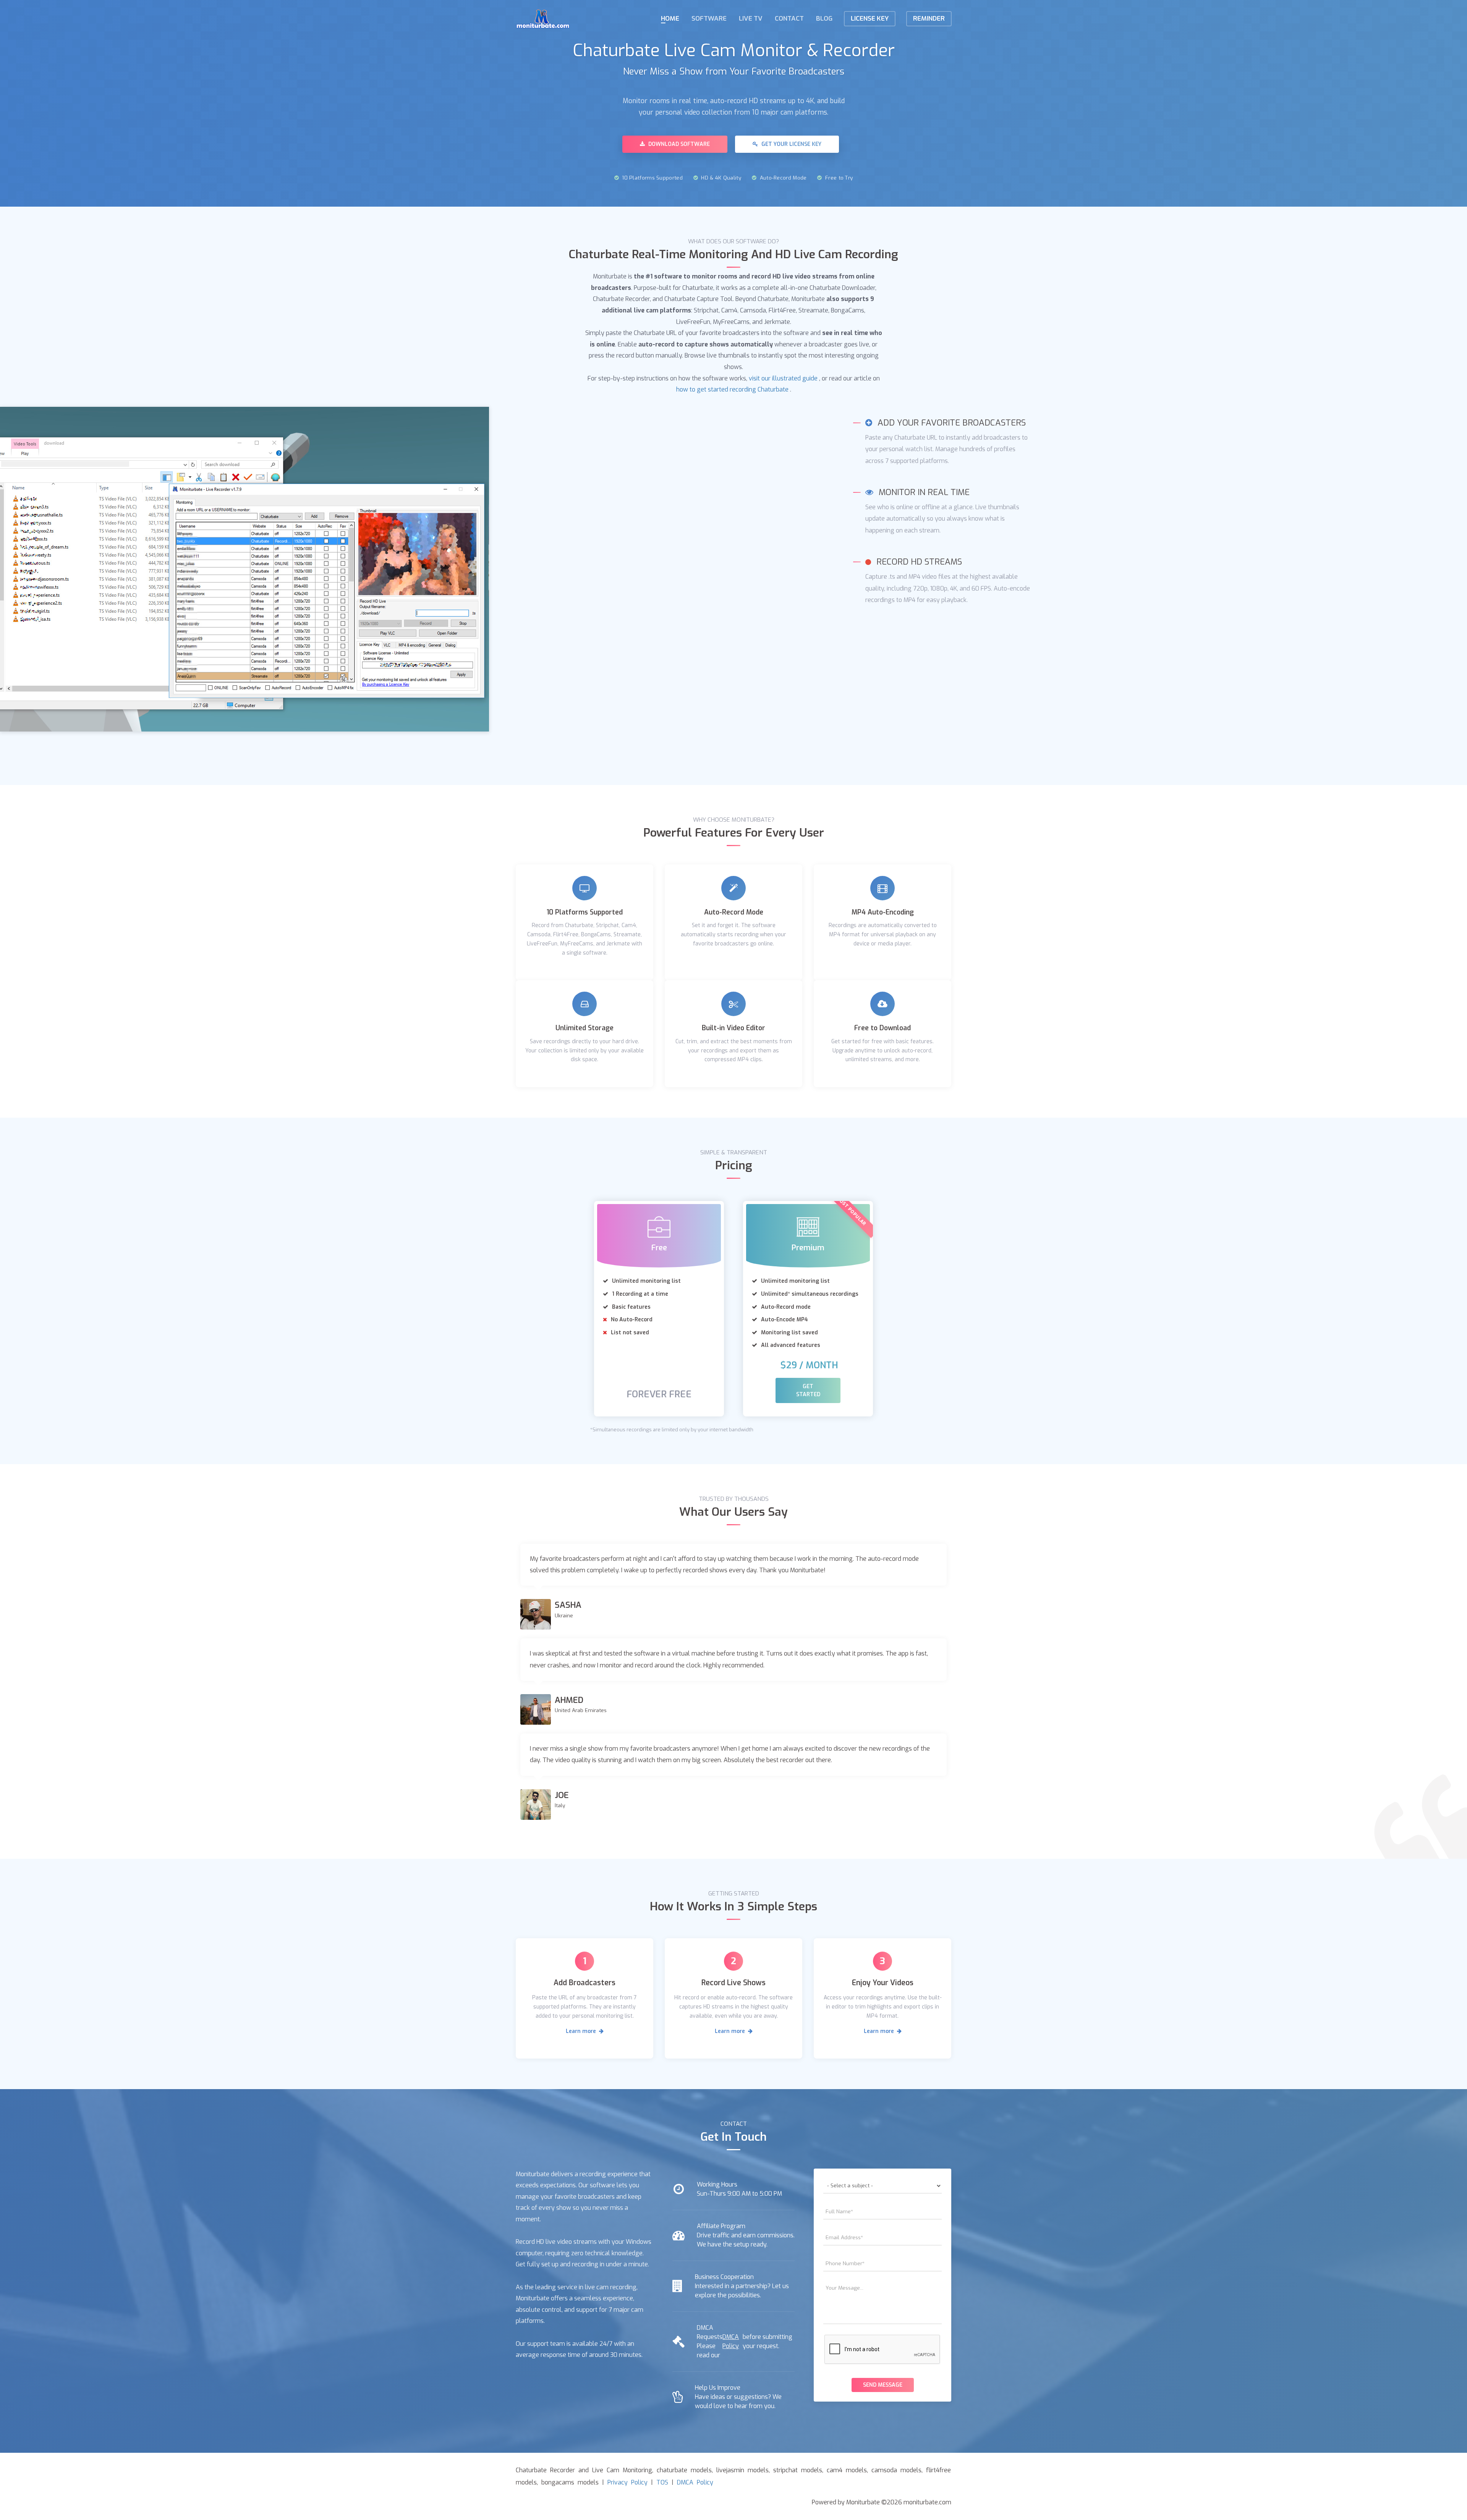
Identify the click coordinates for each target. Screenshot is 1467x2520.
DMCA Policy (731, 2341)
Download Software (678, 144)
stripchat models (798, 2470)
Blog (824, 19)
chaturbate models (684, 2470)
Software (709, 19)
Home (670, 19)
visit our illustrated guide (783, 378)
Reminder (929, 19)
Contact (789, 19)
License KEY (870, 19)
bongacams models (570, 2482)
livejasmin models (742, 2470)
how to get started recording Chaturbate (732, 389)
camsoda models (896, 2470)
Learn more (582, 2031)
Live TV (751, 19)
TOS (662, 2482)
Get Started (808, 1390)
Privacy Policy (627, 2482)
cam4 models (847, 2470)
